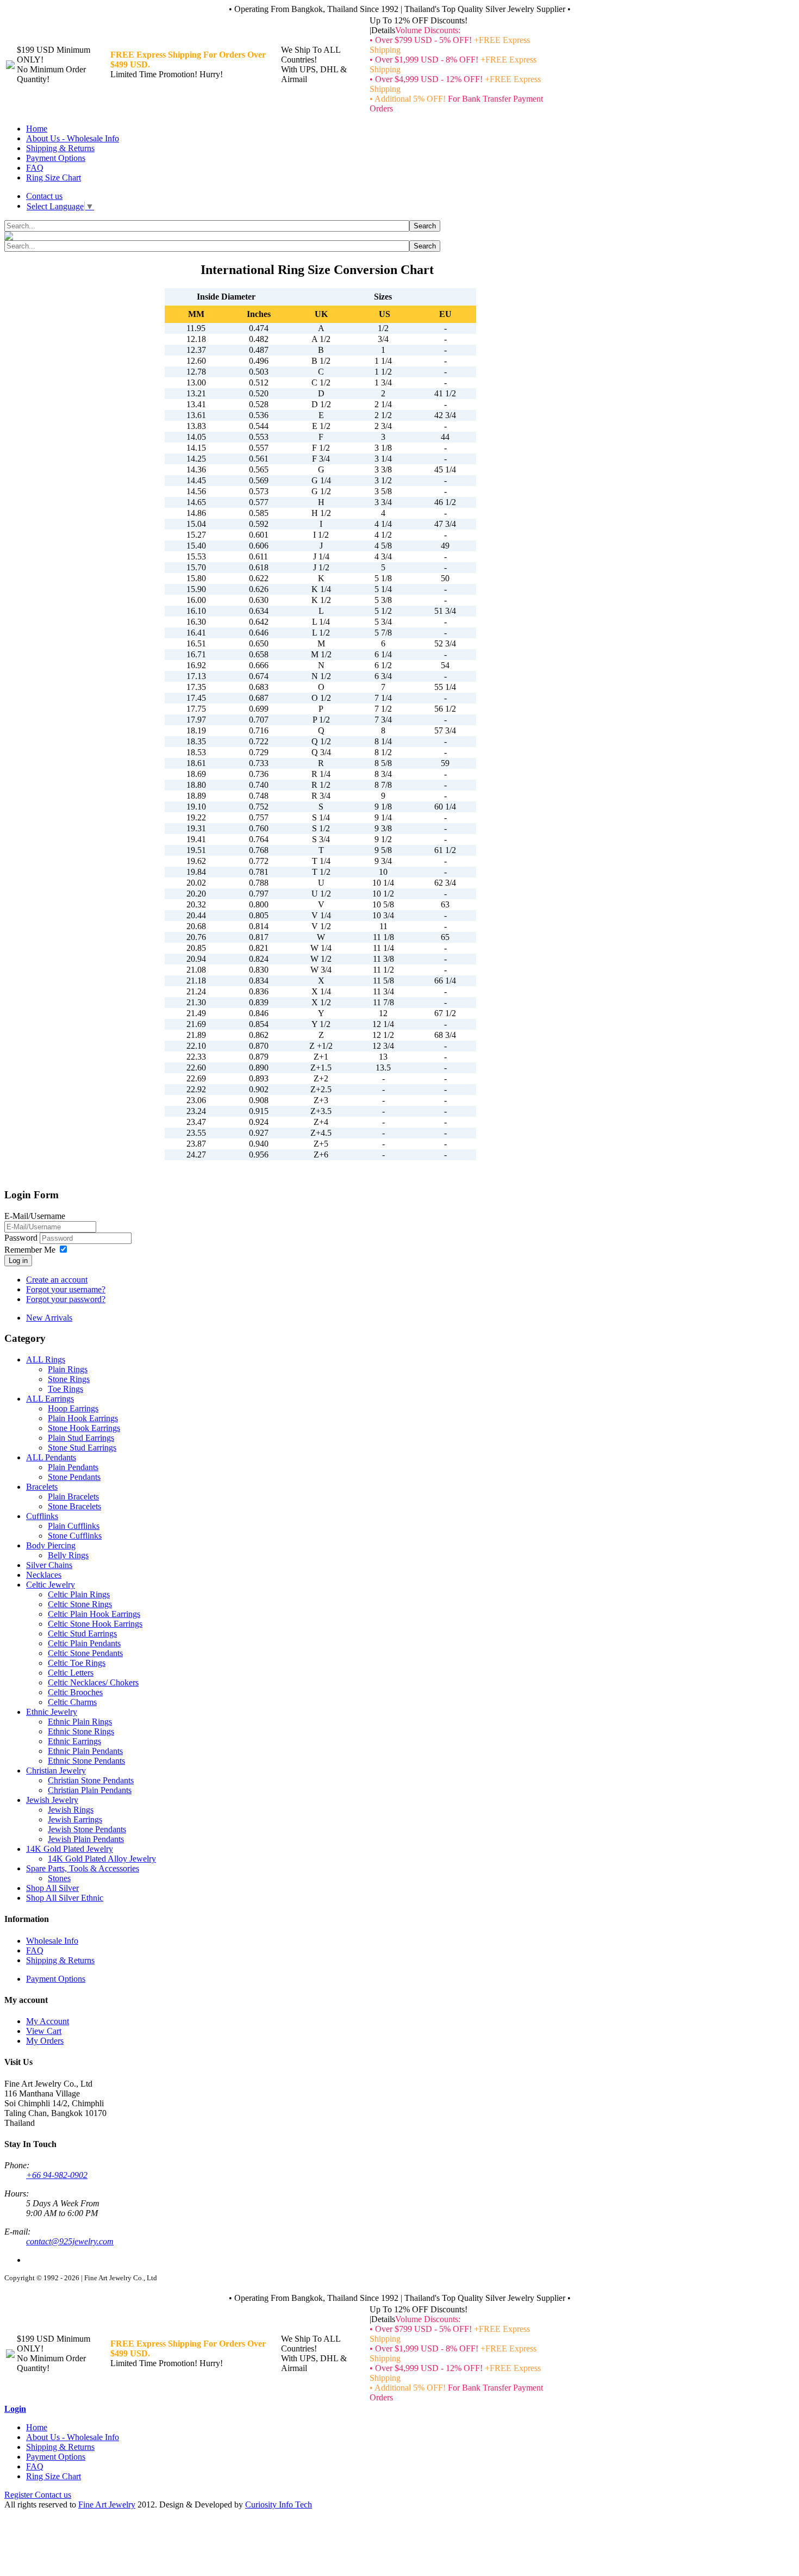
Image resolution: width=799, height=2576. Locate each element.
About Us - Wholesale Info (73, 138)
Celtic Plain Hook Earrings (94, 1614)
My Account (48, 2021)
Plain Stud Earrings (81, 1438)
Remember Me (30, 1250)
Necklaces (44, 1575)
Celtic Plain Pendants (84, 1643)
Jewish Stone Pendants (87, 1829)
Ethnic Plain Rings (80, 1722)
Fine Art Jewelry (107, 2505)
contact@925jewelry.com (70, 2241)
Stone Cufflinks (75, 1536)
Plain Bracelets (73, 1497)
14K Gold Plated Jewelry (70, 1849)
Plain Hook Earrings (83, 1418)
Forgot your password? (66, 1299)
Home (37, 129)
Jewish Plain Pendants (86, 1839)
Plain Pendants (73, 1467)
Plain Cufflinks (74, 1526)
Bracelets (42, 1487)
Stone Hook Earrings (84, 1428)
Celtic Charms (72, 1702)
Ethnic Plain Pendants (85, 1751)
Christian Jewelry (56, 1771)
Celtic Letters (71, 1673)
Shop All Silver (52, 1888)
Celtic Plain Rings (79, 1594)
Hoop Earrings (73, 1408)
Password (22, 1238)
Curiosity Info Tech (279, 2505)
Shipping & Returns (60, 148)
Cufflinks (42, 1516)
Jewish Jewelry (52, 1800)
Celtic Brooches (75, 1692)
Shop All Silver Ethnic (65, 1898)
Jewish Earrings (75, 1819)
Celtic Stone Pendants (85, 1653)
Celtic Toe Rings (77, 1663)
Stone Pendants (74, 1477)
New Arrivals (49, 1318)
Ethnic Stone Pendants (86, 1761)
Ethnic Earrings (74, 1741)
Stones (59, 1878)
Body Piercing (51, 1545)
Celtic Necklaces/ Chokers (93, 1682)
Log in (18, 1261)
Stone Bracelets (74, 1506)
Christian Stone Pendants (91, 1780)
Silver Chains (49, 1565)
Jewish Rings (71, 1810)
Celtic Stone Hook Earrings (95, 1624)
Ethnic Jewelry (52, 1712)
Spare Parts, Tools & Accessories (83, 1868)
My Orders (45, 2041)
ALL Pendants (51, 1457)
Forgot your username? (66, 1289)
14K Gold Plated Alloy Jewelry (102, 1859)
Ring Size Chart (54, 178)
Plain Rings (68, 1369)
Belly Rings (68, 1555)
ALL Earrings (50, 1399)
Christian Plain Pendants (90, 1790)
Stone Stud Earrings (82, 1448)
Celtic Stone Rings (80, 1604)
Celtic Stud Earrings (82, 1634)
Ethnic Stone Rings (81, 1731)
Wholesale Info (52, 1941)
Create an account (57, 1280)
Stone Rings (69, 1379)
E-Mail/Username (35, 1216)
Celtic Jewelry (51, 1585)
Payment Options (56, 158)
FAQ (35, 168)
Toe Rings (65, 1389)
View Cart (44, 2031)
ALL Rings (46, 1359)
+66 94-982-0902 (57, 2175)
